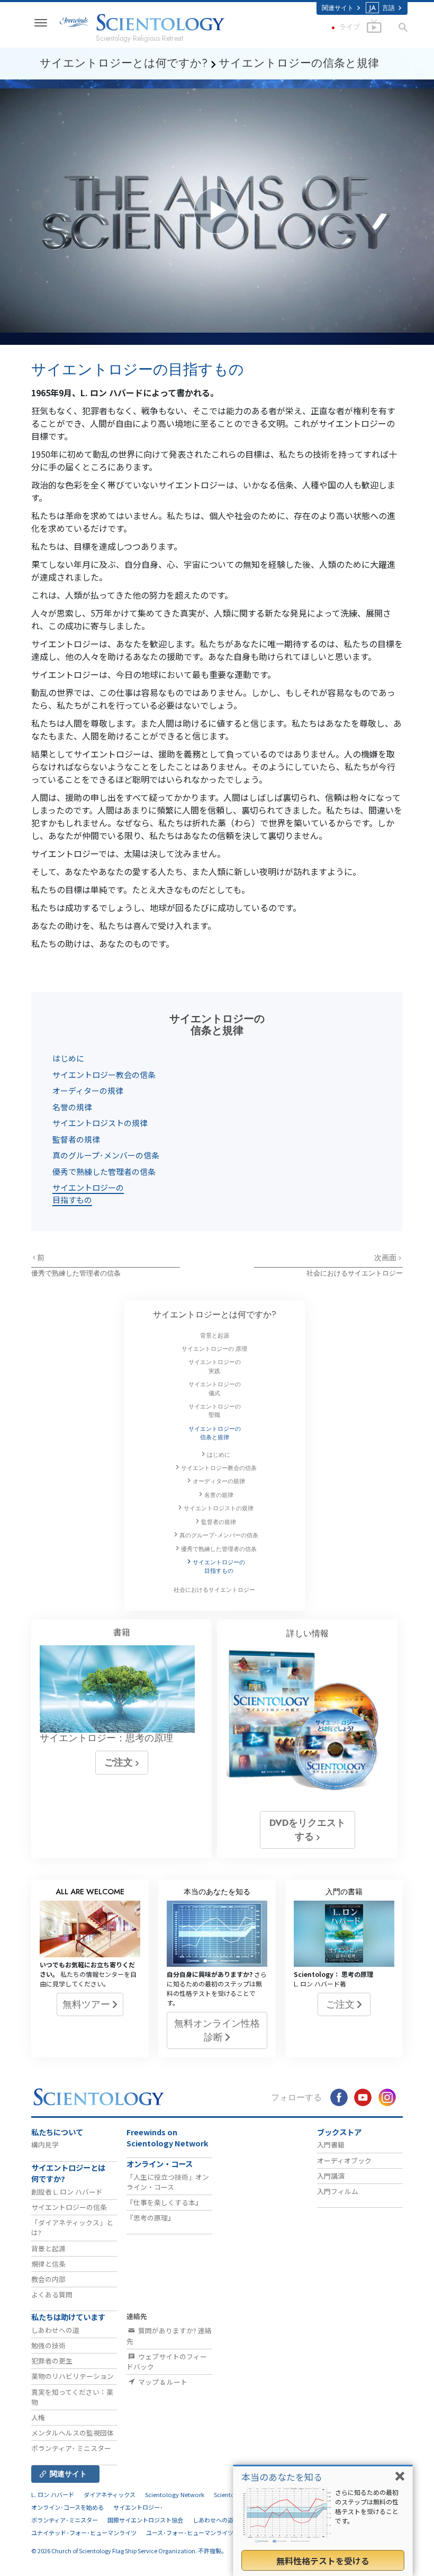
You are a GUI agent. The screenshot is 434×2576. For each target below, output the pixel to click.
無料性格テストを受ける (323, 2561)
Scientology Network (175, 2494)
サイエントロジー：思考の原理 (106, 1738)
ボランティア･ (71, 2448)
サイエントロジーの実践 (215, 1366)
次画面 (386, 1258)
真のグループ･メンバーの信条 (106, 1155)
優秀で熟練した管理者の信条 (104, 1171)
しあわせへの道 (55, 2330)
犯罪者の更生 (52, 2361)
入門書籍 (331, 2145)
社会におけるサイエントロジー (355, 1273)
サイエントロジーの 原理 (214, 1349)
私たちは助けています (68, 2317)
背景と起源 (215, 1335)
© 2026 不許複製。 (129, 2551)
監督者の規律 (76, 1139)
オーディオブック (344, 2160)
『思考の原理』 (151, 2218)
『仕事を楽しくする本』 (164, 2202)
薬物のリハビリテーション (73, 2376)
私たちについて (57, 2132)
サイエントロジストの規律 (100, 1123)
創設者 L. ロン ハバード (67, 2192)
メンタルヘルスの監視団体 (73, 2433)
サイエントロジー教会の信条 (104, 1075)
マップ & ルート (162, 2382)
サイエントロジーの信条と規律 (215, 1433)
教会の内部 (48, 2279)
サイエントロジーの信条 (69, 2207)
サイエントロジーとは (215, 1314)
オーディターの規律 (88, 1090)
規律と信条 (48, 2264)
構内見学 (45, 2145)
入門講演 (331, 2176)
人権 (38, 2417)
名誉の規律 (72, 1107)
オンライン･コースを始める (67, 2507)
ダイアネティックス (110, 2494)
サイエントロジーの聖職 (215, 1411)
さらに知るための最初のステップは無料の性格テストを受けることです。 (367, 2506)
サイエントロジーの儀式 (215, 1388)
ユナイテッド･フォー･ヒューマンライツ (84, 2533)
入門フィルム (338, 2191)
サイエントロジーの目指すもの (88, 1193)
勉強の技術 (48, 2345)
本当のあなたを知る (282, 2477)
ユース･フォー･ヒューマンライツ (190, 2533)
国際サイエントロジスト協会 (145, 2520)
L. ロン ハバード (53, 2494)
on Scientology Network (168, 2138)
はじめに (68, 1058)
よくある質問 (52, 2294)
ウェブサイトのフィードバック (167, 2361)
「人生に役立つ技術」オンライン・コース (168, 2182)
